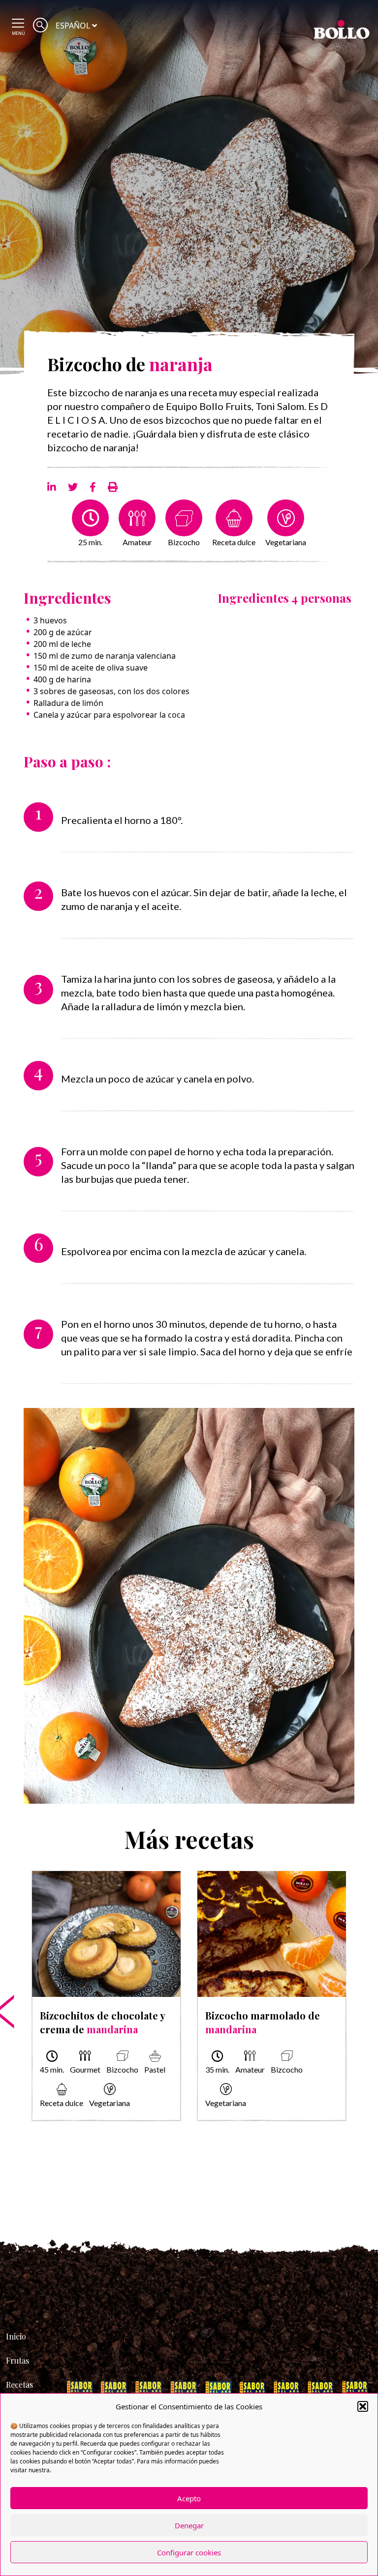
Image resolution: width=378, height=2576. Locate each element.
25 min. (90, 542)
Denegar (189, 2525)
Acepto (189, 2498)
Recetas (19, 2385)
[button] (363, 2406)
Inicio (16, 2336)
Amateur (137, 542)
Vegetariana (286, 542)
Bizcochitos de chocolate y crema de (102, 2022)
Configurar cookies (189, 2552)
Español (73, 26)
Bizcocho (184, 542)
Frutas (17, 2360)
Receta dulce (234, 542)
